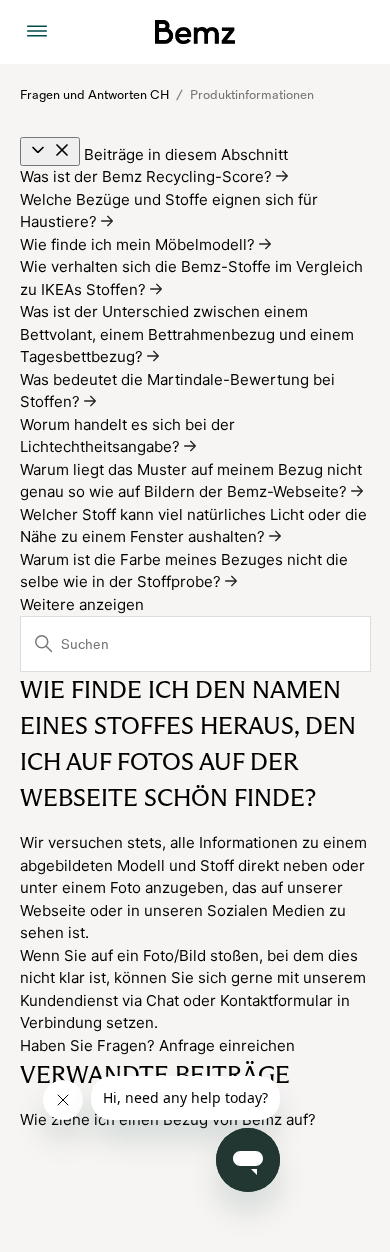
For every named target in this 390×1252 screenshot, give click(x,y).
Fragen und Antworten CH (94, 95)
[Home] (194, 32)
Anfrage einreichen (227, 1045)
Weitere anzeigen (82, 604)
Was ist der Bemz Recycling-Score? (148, 176)
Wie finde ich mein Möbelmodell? (139, 244)
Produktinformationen (252, 95)
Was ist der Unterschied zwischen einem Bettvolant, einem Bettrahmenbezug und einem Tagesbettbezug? (187, 334)
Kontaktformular (276, 1000)
